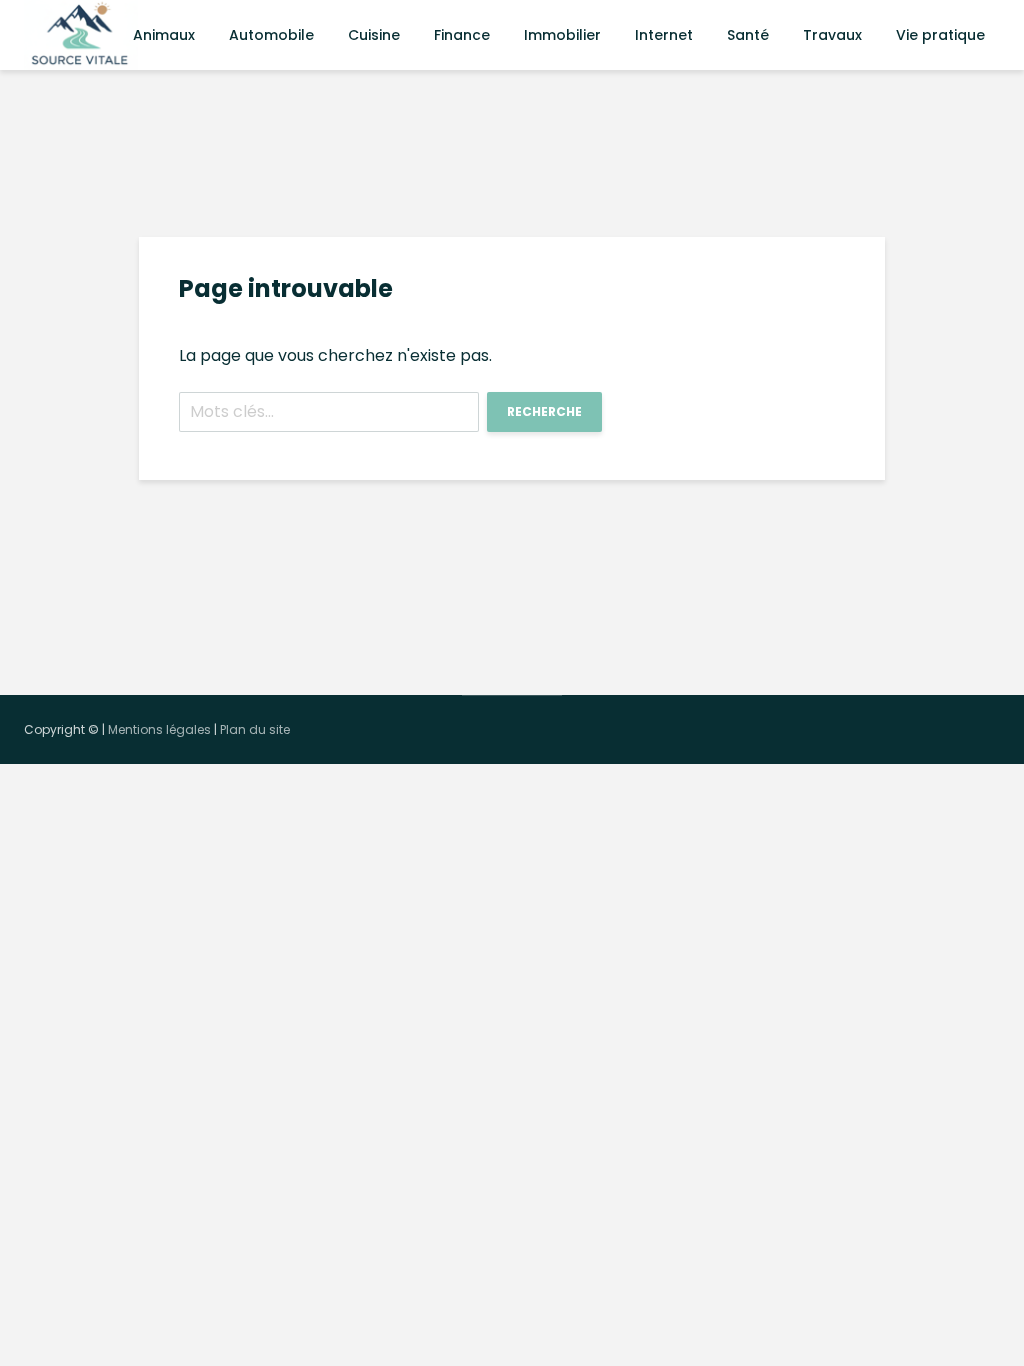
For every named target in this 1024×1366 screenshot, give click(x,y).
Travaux (832, 35)
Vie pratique (940, 35)
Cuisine (374, 35)
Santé (748, 35)
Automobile (271, 35)
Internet (664, 35)
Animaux (164, 35)
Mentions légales (159, 729)
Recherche (544, 411)
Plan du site (255, 729)
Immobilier (562, 35)
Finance (462, 35)
